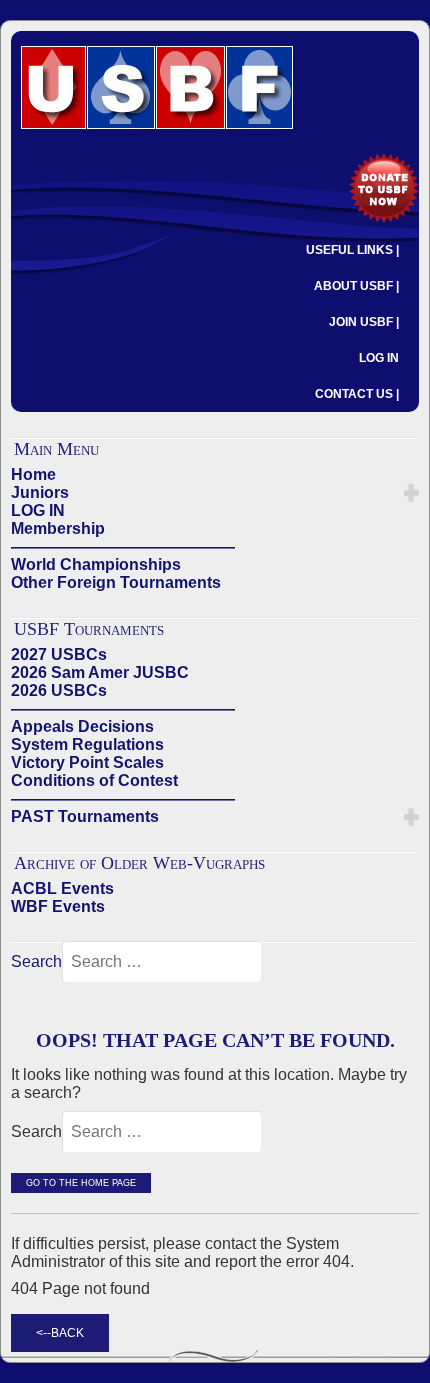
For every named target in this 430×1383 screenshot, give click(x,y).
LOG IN (379, 358)
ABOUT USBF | (356, 286)
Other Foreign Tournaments (116, 582)
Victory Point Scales (87, 762)
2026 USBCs (59, 690)
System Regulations (87, 744)
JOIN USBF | (364, 322)
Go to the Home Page (81, 1183)
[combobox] (162, 962)
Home (33, 474)
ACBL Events (62, 888)
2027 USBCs (59, 654)
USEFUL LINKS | (352, 250)
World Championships (96, 564)
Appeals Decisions (82, 726)
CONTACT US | (357, 394)
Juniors (40, 492)
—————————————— (123, 546)
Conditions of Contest (94, 780)
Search (36, 961)
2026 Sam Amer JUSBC (100, 672)
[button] (411, 493)
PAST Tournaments (85, 816)
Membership (58, 528)
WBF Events (58, 906)
